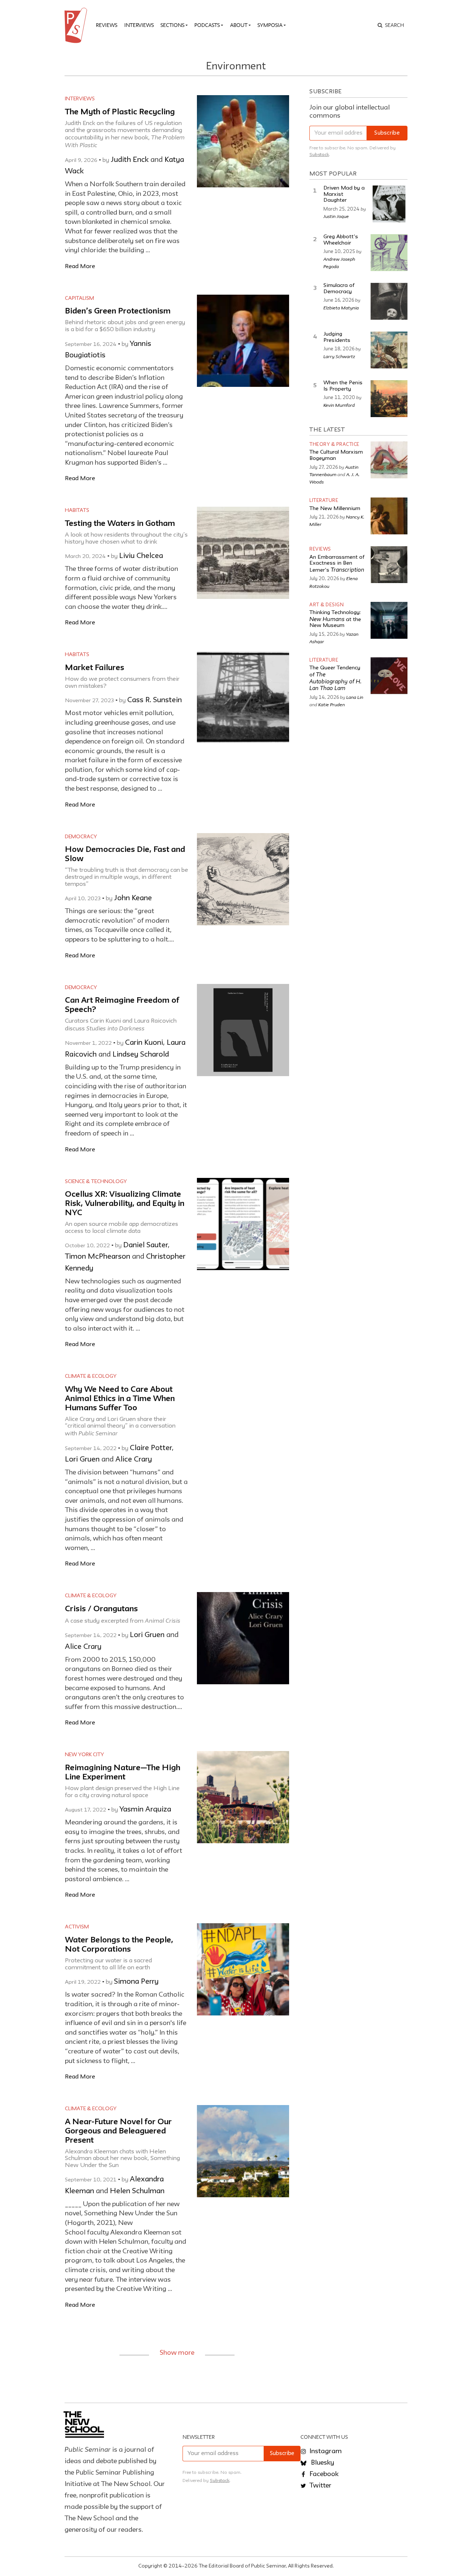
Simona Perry (136, 1982)
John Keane (133, 898)
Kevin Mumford (339, 405)
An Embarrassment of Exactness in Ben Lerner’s (337, 564)
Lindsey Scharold (141, 1055)
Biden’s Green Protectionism (118, 311)
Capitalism (79, 298)
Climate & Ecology (91, 1376)
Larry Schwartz (339, 356)
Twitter (320, 2486)
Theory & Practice (334, 445)
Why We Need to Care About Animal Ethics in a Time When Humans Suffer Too (120, 1399)
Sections (172, 25)
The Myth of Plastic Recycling (120, 112)
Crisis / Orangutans (101, 1609)
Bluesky (322, 2463)
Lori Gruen (82, 1460)
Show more (177, 2353)
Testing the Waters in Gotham (120, 524)
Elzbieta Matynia (341, 308)
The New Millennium (335, 509)
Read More (80, 266)
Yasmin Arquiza (145, 1810)
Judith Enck (130, 160)
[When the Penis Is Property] (389, 399)
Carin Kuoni (144, 1043)
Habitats (77, 510)
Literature (324, 501)
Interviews (139, 25)
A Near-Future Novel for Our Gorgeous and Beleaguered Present (118, 2131)
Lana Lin (355, 697)
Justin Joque (336, 216)
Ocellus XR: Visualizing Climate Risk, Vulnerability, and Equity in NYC (125, 1204)
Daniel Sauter (145, 1245)
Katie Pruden (332, 704)
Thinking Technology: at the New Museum (335, 619)
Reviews (107, 25)
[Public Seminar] (77, 25)
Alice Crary (134, 1460)
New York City (84, 1755)
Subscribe (387, 133)
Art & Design (327, 605)
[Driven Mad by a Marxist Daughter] (389, 204)
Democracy (81, 837)
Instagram (325, 2451)
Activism (77, 1927)
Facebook (323, 2474)
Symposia (270, 25)
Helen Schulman (137, 2191)
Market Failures (95, 668)
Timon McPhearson (98, 1257)
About (239, 25)
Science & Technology (96, 1182)
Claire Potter (151, 1448)
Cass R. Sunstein (155, 700)
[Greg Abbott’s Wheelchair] (389, 253)
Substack (319, 155)
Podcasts (207, 25)
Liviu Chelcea (141, 556)
